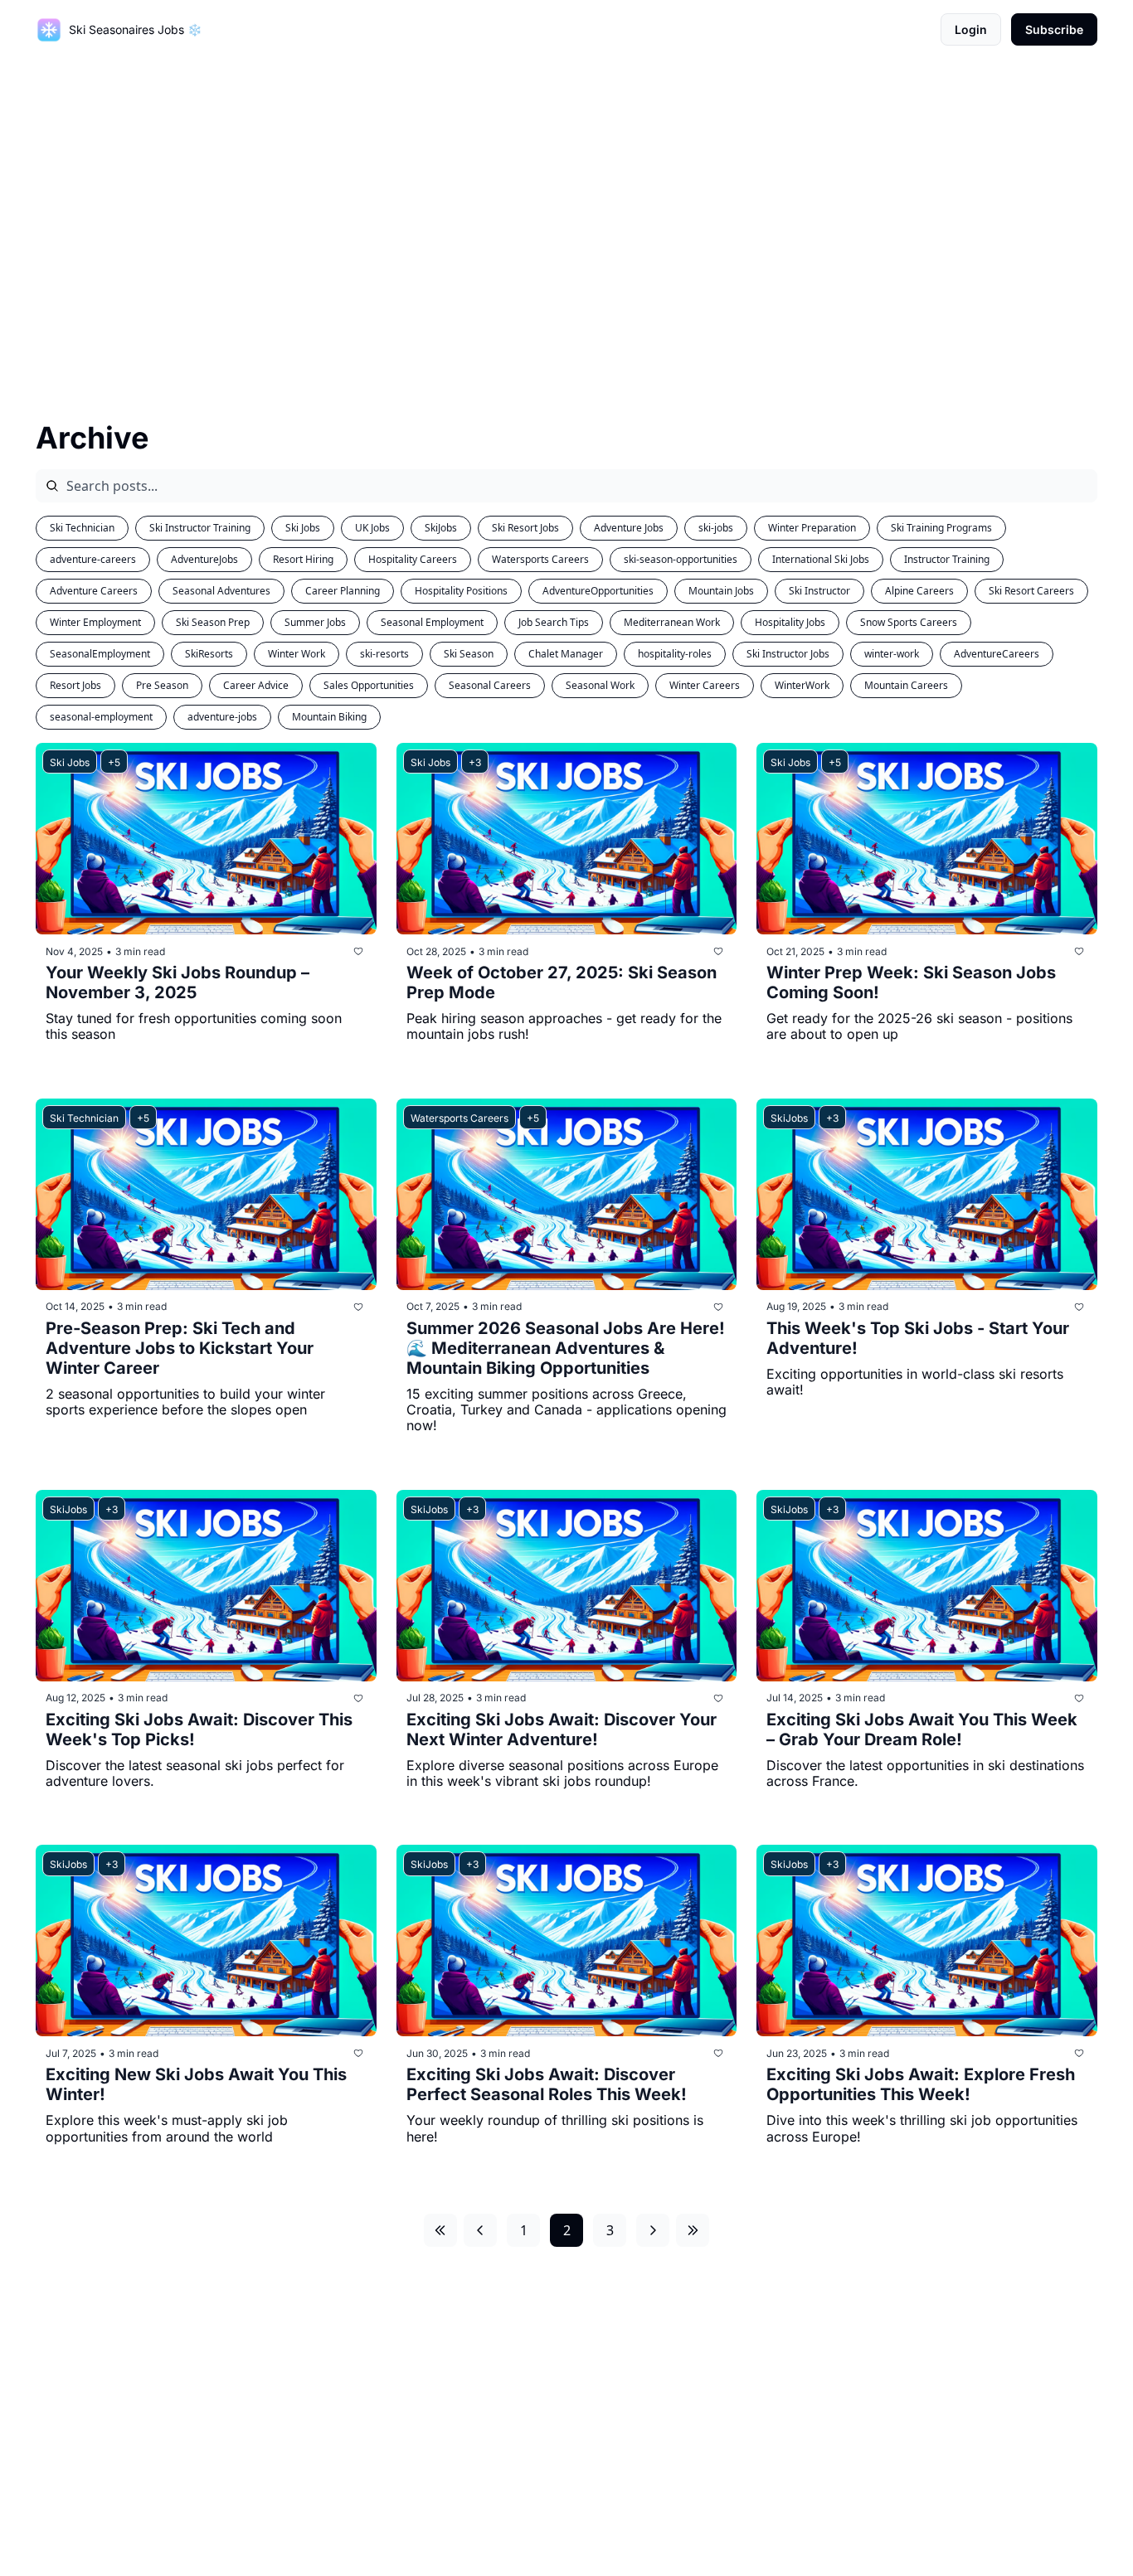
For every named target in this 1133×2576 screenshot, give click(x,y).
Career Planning (343, 591)
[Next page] (653, 2230)
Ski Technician (82, 528)
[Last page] (693, 2230)
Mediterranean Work (672, 622)
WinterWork (802, 685)
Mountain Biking (329, 717)
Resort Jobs (75, 685)
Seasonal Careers (490, 685)
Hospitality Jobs (790, 622)
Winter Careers (705, 685)
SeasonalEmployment (100, 654)
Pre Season (162, 685)
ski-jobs (716, 528)
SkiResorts (209, 654)
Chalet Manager (566, 654)
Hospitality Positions (461, 591)
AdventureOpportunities (598, 591)
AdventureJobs (204, 559)
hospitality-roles (675, 654)
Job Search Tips (554, 622)
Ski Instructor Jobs (788, 654)
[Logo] (49, 30)
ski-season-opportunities (681, 559)
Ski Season (469, 654)
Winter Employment (95, 622)
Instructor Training (947, 559)
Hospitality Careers (413, 559)
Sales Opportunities (369, 685)
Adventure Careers (94, 591)
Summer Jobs (315, 622)
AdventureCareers (997, 654)
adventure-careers (93, 559)
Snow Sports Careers (909, 622)
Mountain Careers (906, 685)
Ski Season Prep (213, 622)
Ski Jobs (303, 528)
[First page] (440, 2230)
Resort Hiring (303, 559)
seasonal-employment (101, 717)
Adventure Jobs (629, 528)
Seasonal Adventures (221, 591)
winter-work (892, 654)
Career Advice (256, 685)
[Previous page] (480, 2230)
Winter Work (297, 654)
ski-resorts (384, 654)
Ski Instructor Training (200, 528)
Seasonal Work (600, 685)
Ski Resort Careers (1031, 591)
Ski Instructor (819, 591)
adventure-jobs (222, 717)
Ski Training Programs (941, 528)
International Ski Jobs (821, 559)
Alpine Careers (919, 591)
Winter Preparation (812, 528)
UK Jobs (372, 528)
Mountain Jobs (721, 591)
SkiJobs (441, 528)
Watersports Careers (540, 559)
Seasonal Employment (432, 622)
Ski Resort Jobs (525, 528)
